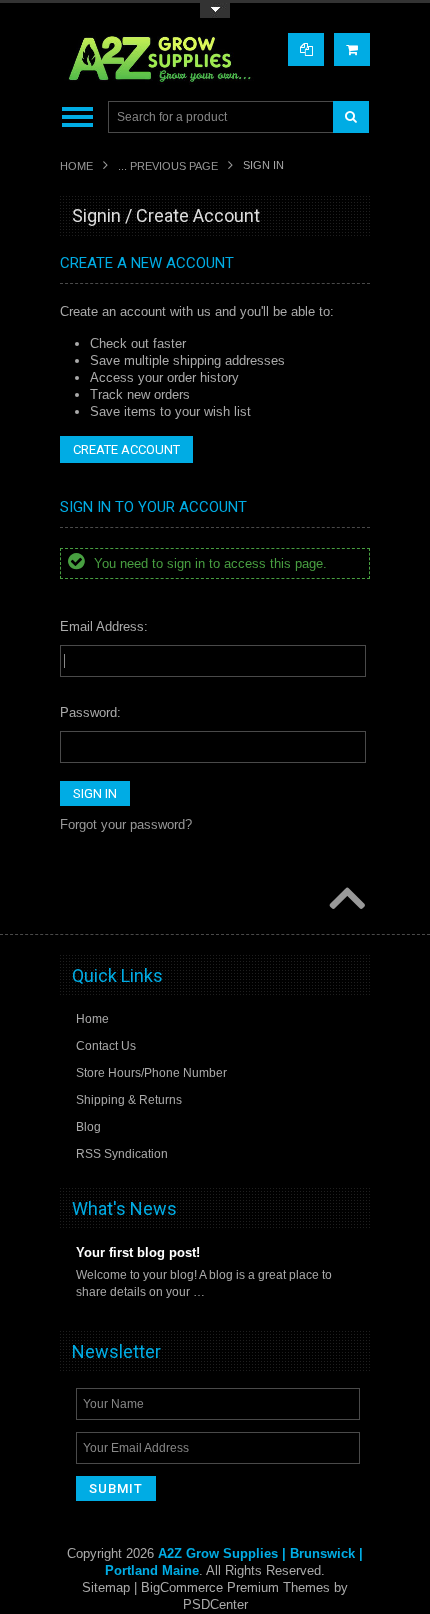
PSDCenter (215, 1604)
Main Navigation (77, 117)
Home (76, 166)
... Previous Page (168, 166)
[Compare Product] (306, 49)
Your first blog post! (138, 1252)
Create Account (126, 449)
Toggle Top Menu (215, 10)
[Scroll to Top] (345, 900)
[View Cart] (352, 49)
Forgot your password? (126, 824)
